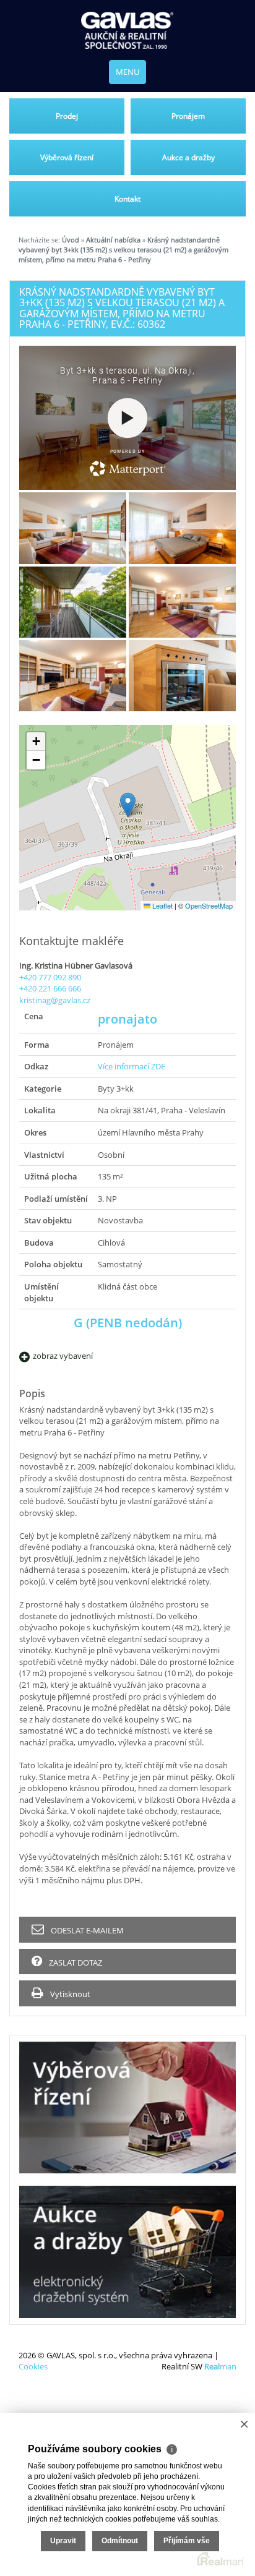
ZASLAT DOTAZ (75, 1962)
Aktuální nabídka (113, 240)
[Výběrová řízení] (127, 2107)
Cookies (33, 2366)
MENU (127, 72)
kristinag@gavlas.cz (55, 1000)
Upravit (63, 2541)
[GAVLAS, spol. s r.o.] (127, 30)
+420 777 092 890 (50, 977)
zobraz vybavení (63, 1356)
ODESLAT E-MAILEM (86, 1930)
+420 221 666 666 (50, 988)
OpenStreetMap (209, 905)
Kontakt (127, 199)
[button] (128, 805)
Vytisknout (69, 1994)
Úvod (71, 240)
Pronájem (188, 116)
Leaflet (162, 905)
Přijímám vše (187, 2541)
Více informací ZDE (132, 1066)
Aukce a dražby (188, 157)
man (220, 2366)
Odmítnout (120, 2541)
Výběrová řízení (67, 157)
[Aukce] (127, 2252)
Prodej (67, 116)
